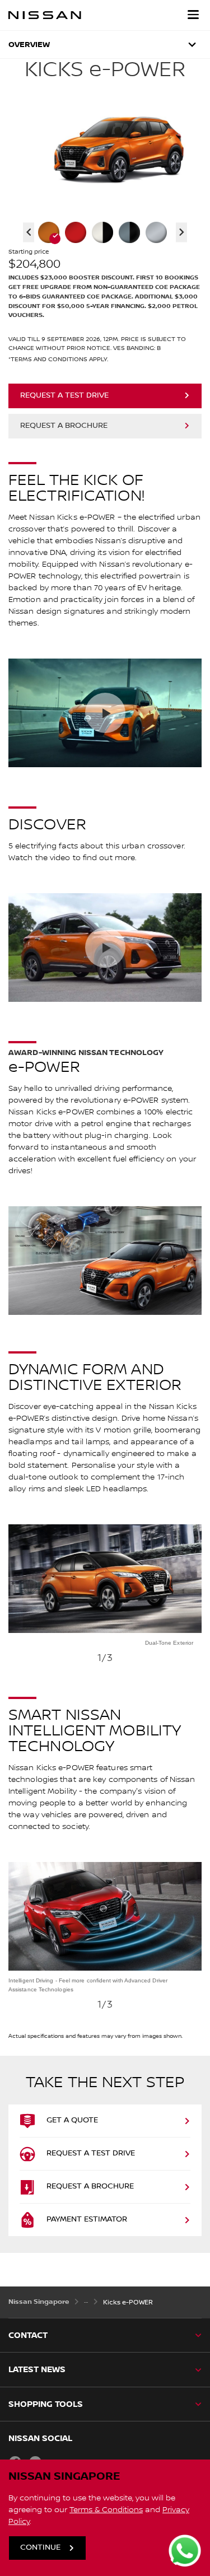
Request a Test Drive (64, 395)
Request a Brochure (64, 426)
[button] (193, 15)
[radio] (49, 232)
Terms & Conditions (106, 2510)
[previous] (14, 1615)
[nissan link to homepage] (45, 15)
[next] (196, 1615)
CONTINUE (40, 2547)
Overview (29, 45)
